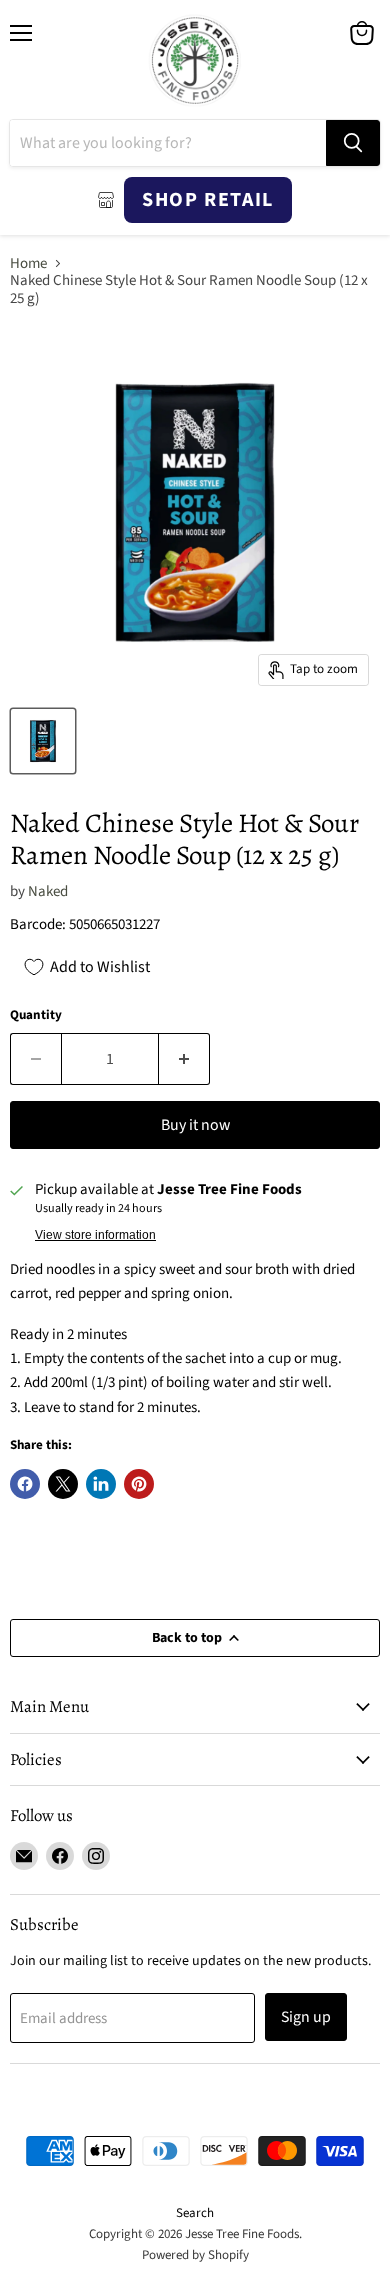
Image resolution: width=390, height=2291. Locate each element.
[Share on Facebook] (25, 1484)
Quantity (36, 1015)
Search (195, 2213)
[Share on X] (63, 1484)
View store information (95, 1235)
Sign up (306, 2017)
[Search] (353, 143)
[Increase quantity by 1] (184, 1059)
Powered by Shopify (195, 2255)
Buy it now (195, 1125)
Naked (48, 891)
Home (28, 263)
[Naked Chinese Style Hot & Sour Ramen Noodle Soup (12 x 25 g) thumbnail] (43, 741)
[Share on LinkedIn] (101, 1484)
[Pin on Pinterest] (139, 1484)
